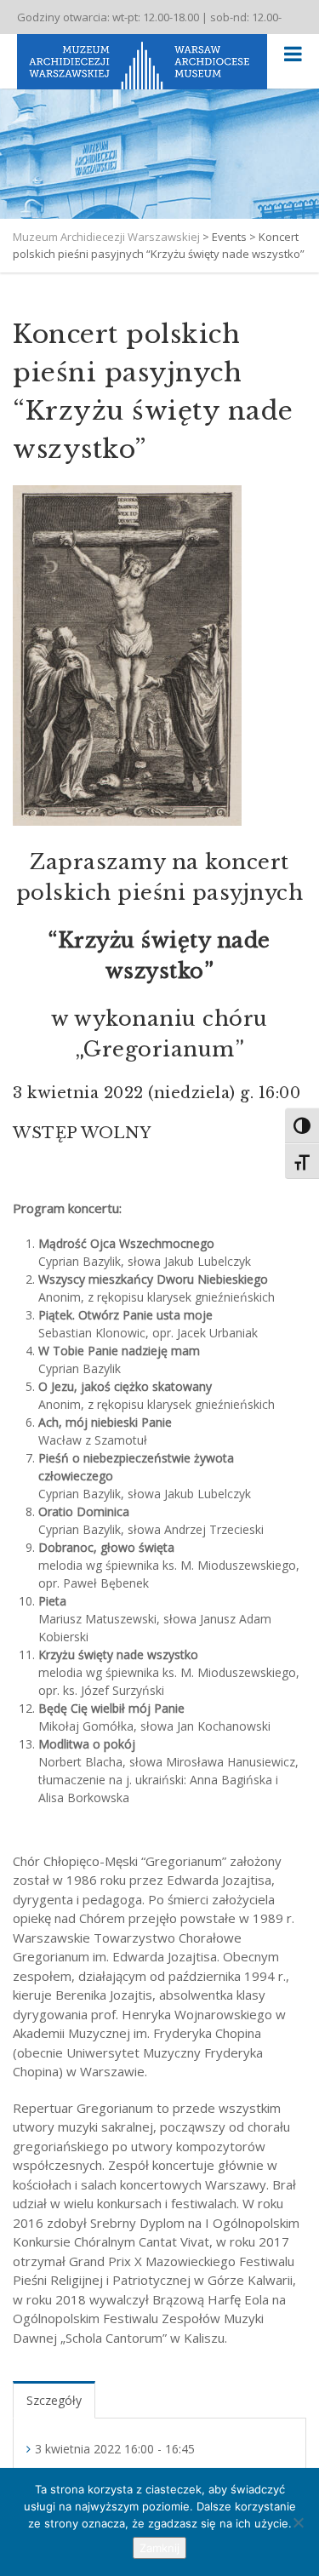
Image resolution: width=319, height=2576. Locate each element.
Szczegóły (54, 2400)
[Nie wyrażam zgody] (298, 2522)
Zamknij (159, 2548)
